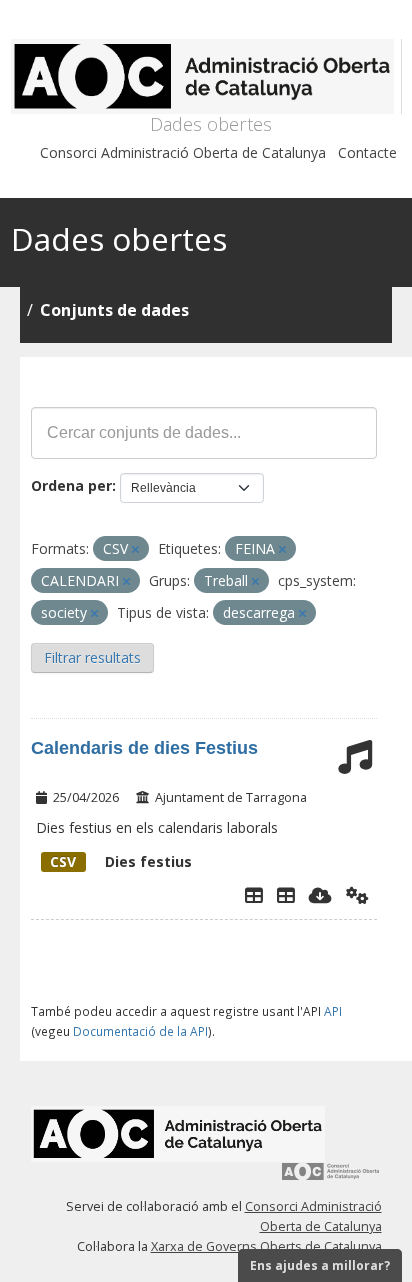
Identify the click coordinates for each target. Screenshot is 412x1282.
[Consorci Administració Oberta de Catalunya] (331, 1178)
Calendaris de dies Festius (144, 748)
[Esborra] (135, 549)
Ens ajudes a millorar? (320, 1265)
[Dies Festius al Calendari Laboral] (286, 895)
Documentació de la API (140, 1031)
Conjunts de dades (114, 310)
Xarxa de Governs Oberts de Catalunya (266, 1246)
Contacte (367, 152)
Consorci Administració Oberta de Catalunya (183, 152)
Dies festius (121, 861)
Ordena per (71, 485)
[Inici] (206, 76)
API (333, 1011)
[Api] (357, 895)
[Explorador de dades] (254, 895)
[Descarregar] (320, 895)
